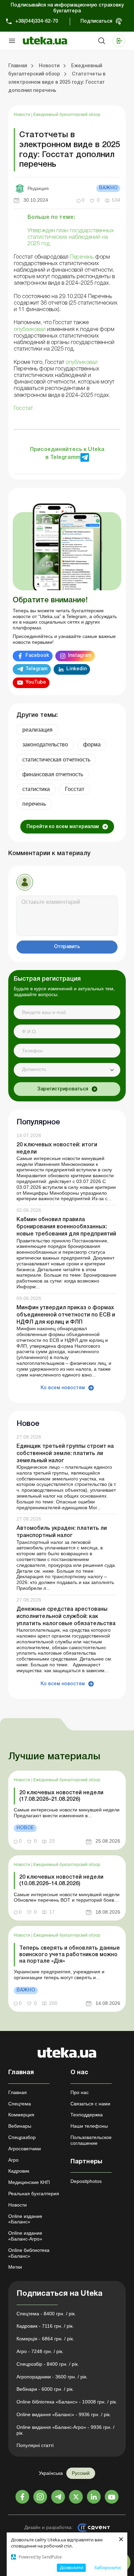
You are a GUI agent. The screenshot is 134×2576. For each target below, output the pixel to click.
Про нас (80, 2092)
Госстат (75, 789)
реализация (37, 730)
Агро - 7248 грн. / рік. (40, 2351)
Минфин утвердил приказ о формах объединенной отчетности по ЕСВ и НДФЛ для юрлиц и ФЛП (66, 1315)
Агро (13, 2160)
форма (92, 745)
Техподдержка (87, 2115)
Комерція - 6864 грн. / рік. (45, 2339)
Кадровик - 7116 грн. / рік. (45, 2326)
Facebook (37, 656)
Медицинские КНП (29, 2182)
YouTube (36, 682)
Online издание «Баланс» (25, 2219)
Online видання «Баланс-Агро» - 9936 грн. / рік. (65, 2430)
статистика (36, 789)
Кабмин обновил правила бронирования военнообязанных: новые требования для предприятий (66, 1227)
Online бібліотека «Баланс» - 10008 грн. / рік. (67, 2402)
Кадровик (19, 2171)
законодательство (45, 745)
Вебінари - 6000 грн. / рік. (45, 2389)
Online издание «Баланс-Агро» (25, 2236)
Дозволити (71, 2567)
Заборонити (107, 2567)
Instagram (80, 656)
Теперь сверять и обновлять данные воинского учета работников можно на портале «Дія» (70, 1955)
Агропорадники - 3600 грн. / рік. (52, 2377)
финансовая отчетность (53, 774)
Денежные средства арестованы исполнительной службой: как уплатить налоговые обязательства (66, 1617)
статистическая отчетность (56, 760)
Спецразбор (22, 2137)
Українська (51, 2473)
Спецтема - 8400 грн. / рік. (46, 2314)
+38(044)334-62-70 (37, 21)
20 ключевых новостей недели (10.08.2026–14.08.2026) (61, 1881)
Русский (81, 2473)
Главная (18, 2092)
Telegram (36, 669)
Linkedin (76, 669)
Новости (23, 115)
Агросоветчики (25, 2149)
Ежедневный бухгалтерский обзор (67, 115)
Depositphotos (86, 2181)
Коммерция (21, 2115)
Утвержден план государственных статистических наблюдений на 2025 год (71, 237)
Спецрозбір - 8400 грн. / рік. (48, 2364)
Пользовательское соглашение (91, 2140)
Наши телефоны (89, 2126)
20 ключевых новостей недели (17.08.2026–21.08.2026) (61, 1796)
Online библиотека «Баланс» (29, 2253)
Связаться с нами (90, 2104)
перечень (34, 804)
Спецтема (20, 2104)
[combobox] (67, 1070)
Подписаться (96, 21)
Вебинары (20, 2126)
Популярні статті (35, 2445)
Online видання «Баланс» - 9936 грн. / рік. (64, 2414)
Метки (15, 2267)
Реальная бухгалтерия (34, 2194)
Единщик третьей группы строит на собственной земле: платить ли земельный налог (65, 1454)
